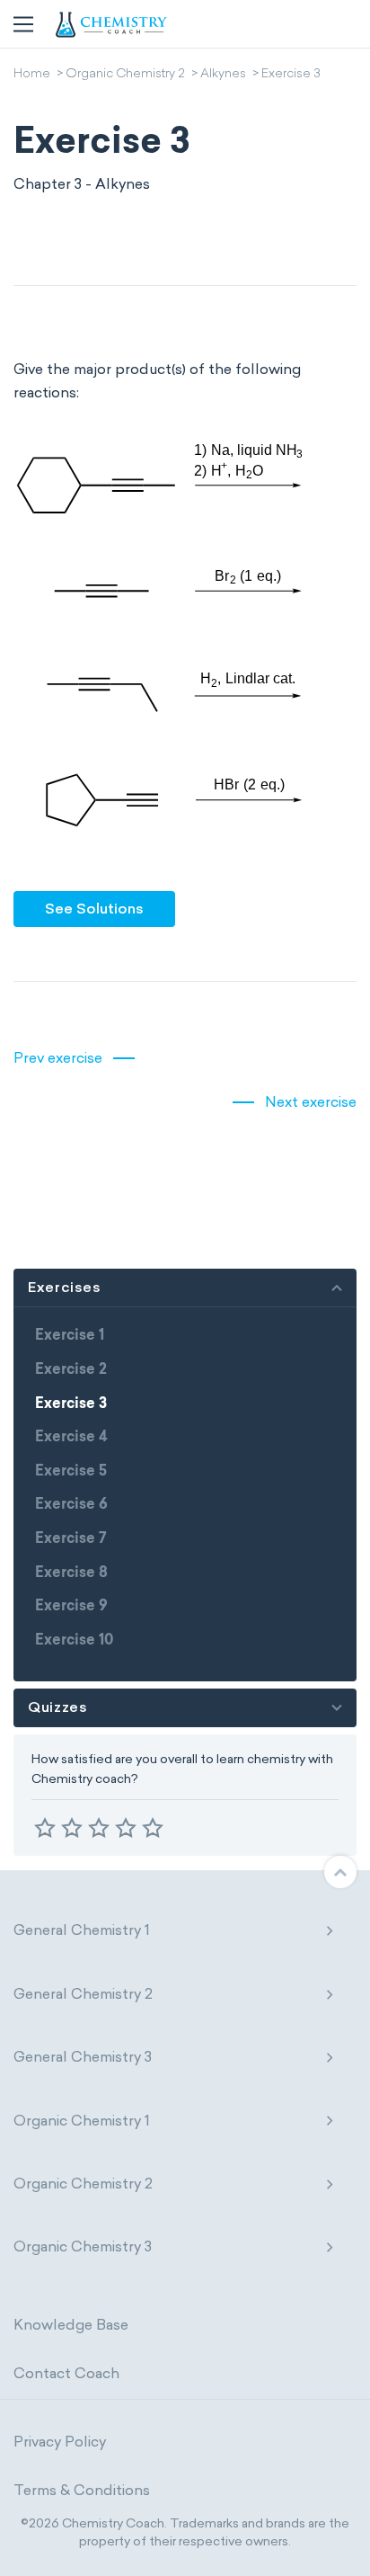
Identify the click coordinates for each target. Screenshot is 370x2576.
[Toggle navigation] (23, 24)
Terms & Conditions (82, 2490)
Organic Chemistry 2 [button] (83, 2184)
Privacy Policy (60, 2442)
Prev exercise (58, 1058)
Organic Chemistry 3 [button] (83, 2246)
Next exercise (311, 1102)
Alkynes (223, 75)
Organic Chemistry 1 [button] (82, 2121)
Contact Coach (66, 2373)
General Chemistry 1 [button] (82, 1930)
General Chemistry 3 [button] (83, 2057)
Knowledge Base (71, 2325)
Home (32, 75)
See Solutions (94, 909)
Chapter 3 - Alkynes (82, 184)
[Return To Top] (340, 1872)
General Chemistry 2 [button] (83, 1994)
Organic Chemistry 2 (125, 75)
